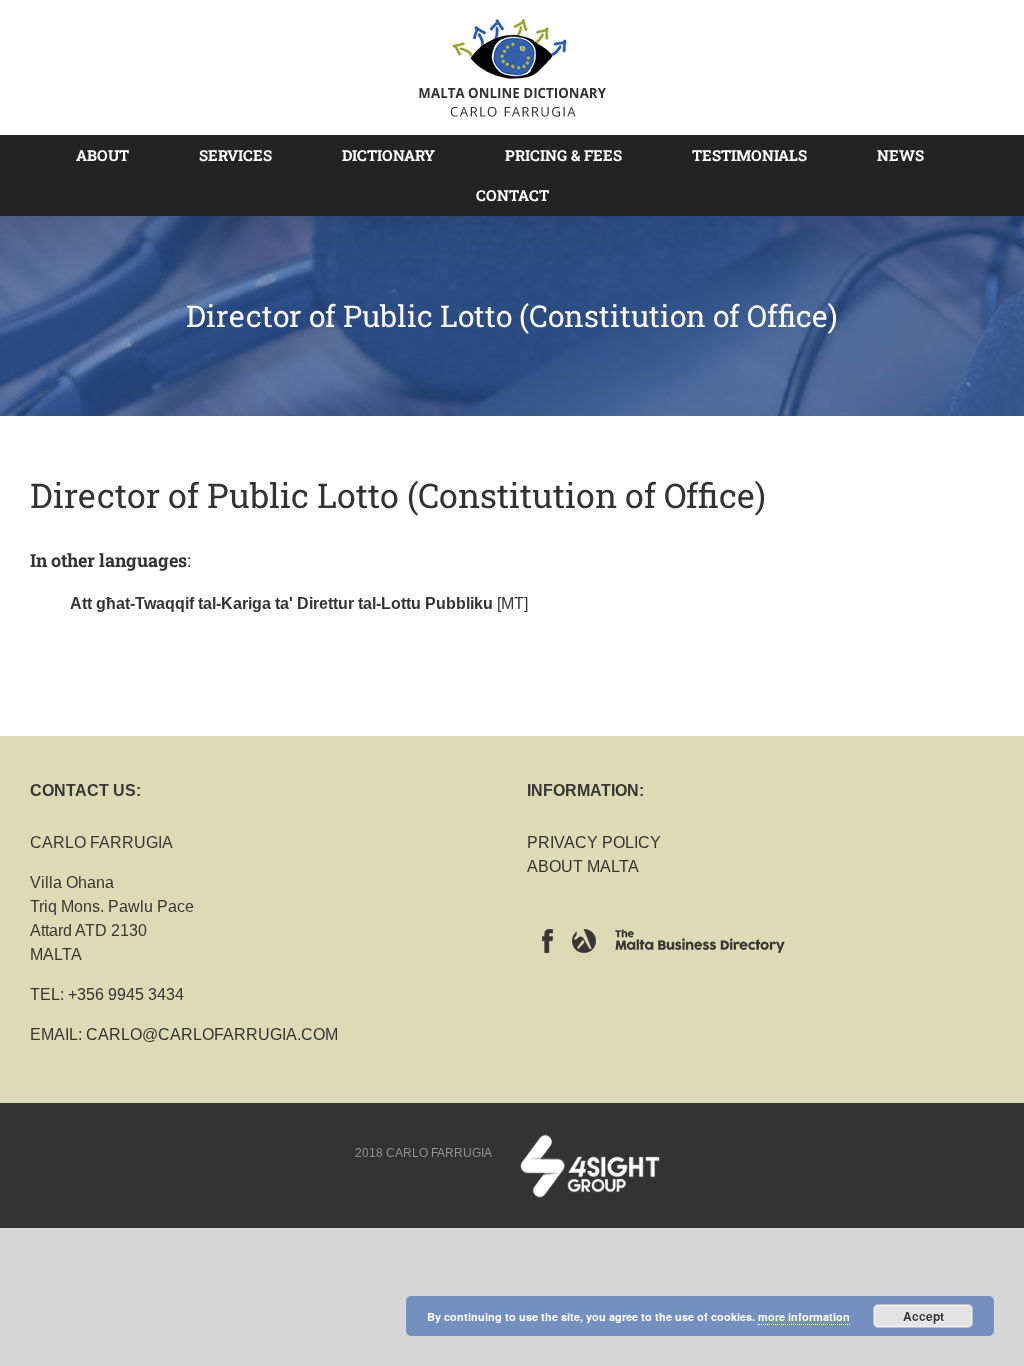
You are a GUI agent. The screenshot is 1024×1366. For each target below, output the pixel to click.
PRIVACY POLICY (594, 842)
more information (804, 1316)
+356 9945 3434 (126, 994)
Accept (923, 1316)
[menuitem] (114, 155)
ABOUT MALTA (583, 866)
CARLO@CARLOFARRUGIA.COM (212, 1034)
